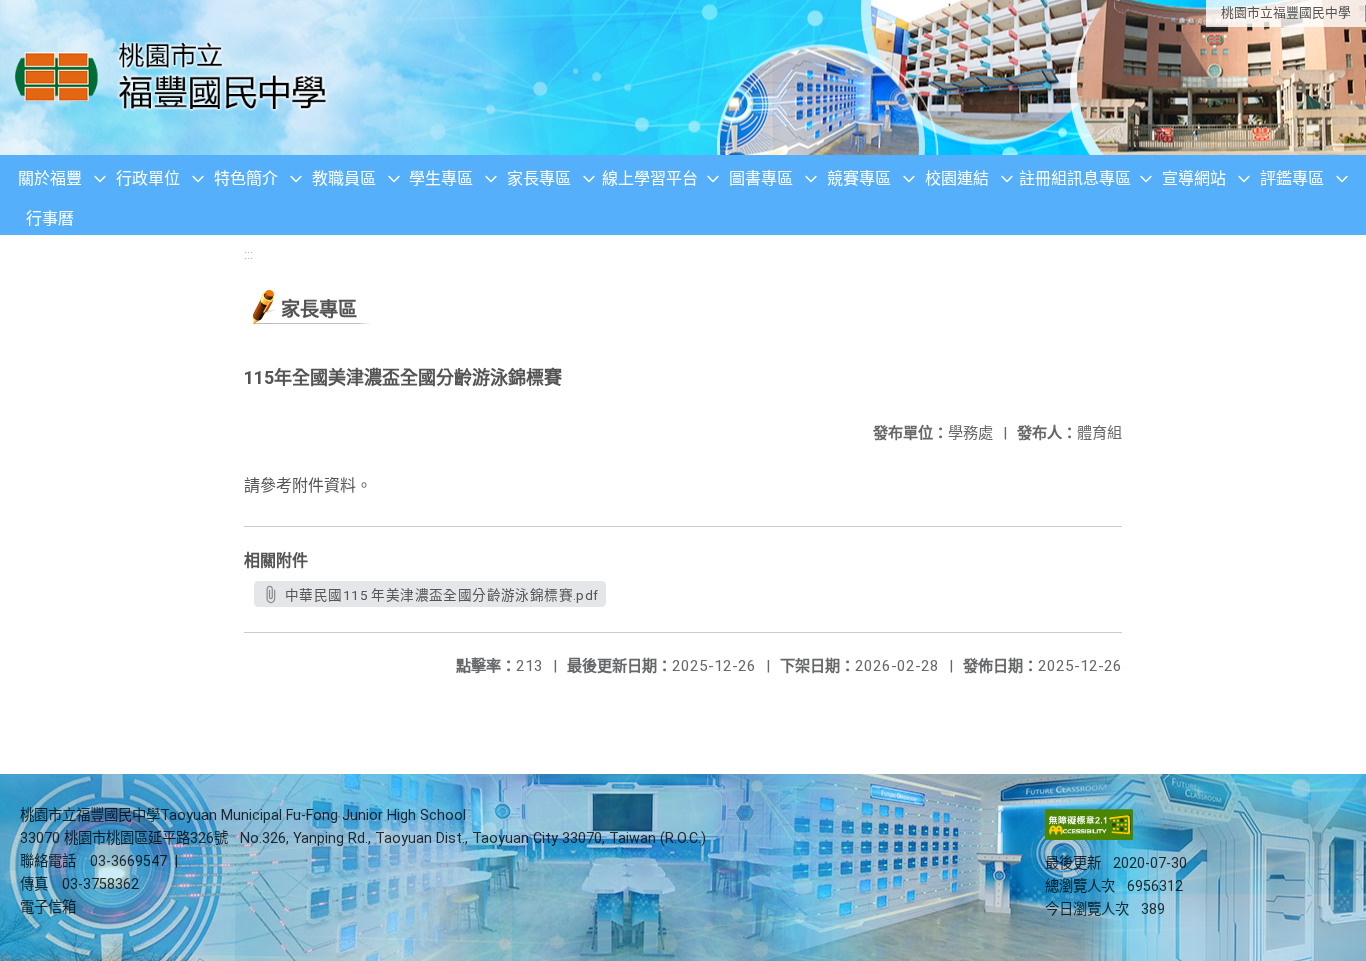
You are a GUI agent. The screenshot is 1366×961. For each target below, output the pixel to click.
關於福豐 (50, 178)
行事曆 (50, 218)
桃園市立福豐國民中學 (1286, 12)
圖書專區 (761, 178)
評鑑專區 (1292, 178)
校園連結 (957, 178)
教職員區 (344, 178)
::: (248, 254)
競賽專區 (859, 178)
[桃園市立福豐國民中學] (176, 77)
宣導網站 (1194, 178)
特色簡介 (246, 178)
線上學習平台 (650, 178)
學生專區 (441, 178)
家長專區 (539, 178)
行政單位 (148, 178)
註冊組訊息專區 (1075, 178)
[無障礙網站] (1089, 835)
